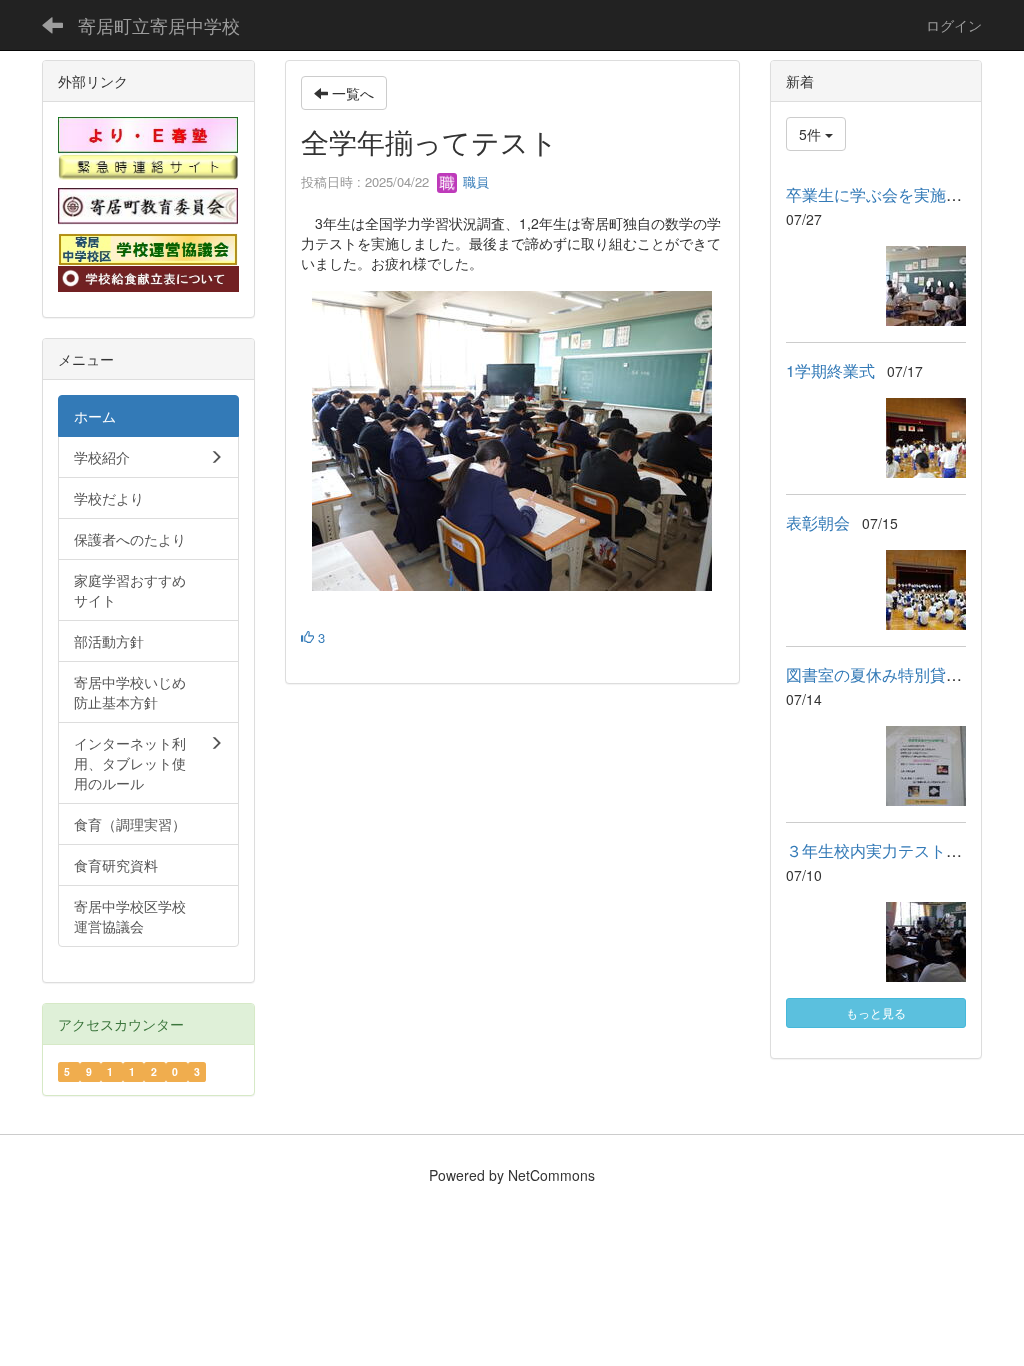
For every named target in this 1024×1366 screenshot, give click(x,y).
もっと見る (876, 1012)
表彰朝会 (818, 522)
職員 (474, 181)
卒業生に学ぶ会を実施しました (898, 194)
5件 (812, 134)
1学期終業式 (830, 370)
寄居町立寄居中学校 (159, 25)
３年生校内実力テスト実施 (882, 850)
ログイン (954, 25)
